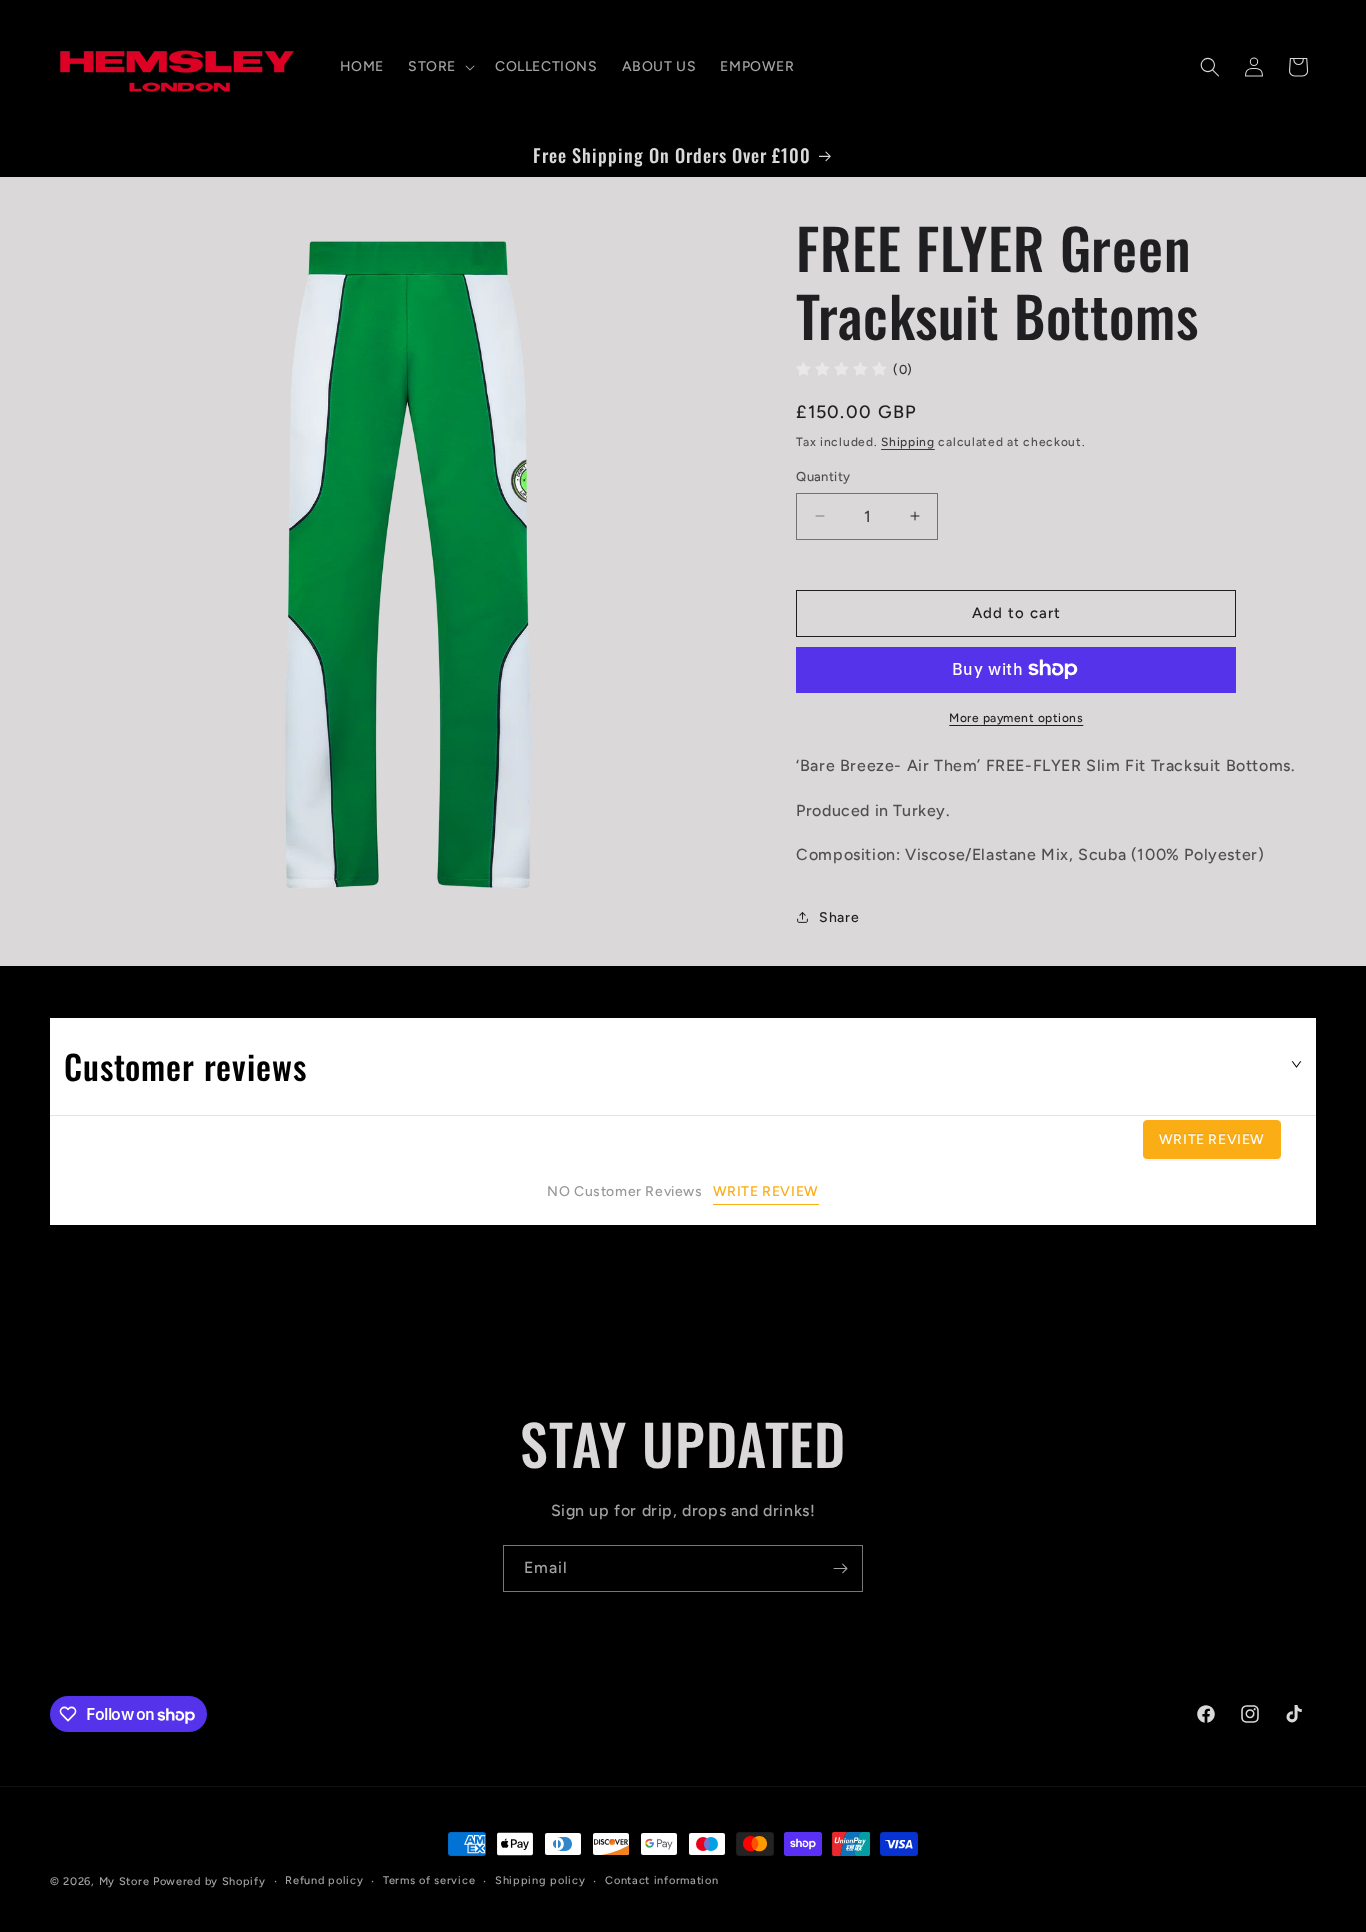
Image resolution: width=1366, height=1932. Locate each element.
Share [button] (839, 916)
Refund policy (324, 1880)
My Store (124, 1881)
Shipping (908, 441)
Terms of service (429, 1880)
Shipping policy (540, 1880)
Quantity (823, 476)
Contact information (661, 1880)
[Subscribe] (840, 1568)
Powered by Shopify (209, 1881)
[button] (439, 67)
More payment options (1016, 717)
